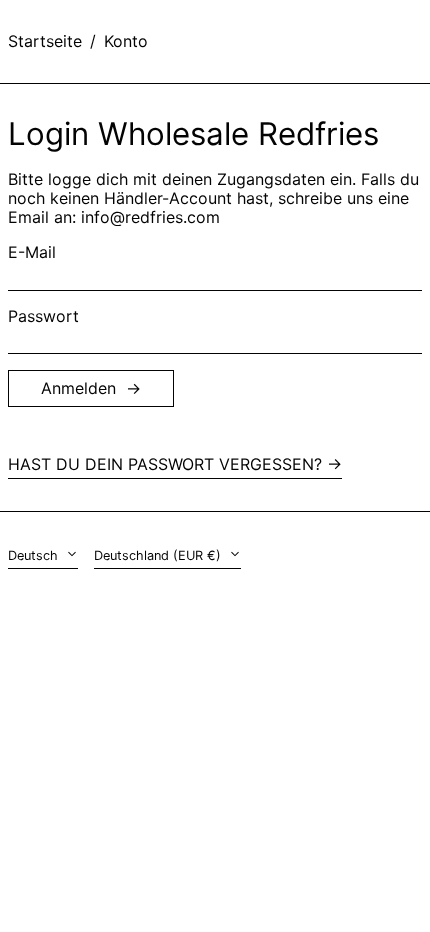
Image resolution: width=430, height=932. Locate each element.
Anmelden (78, 388)
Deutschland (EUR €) (159, 555)
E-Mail (32, 252)
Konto (126, 41)
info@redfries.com (150, 217)
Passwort (43, 316)
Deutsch (35, 555)
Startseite (45, 41)
